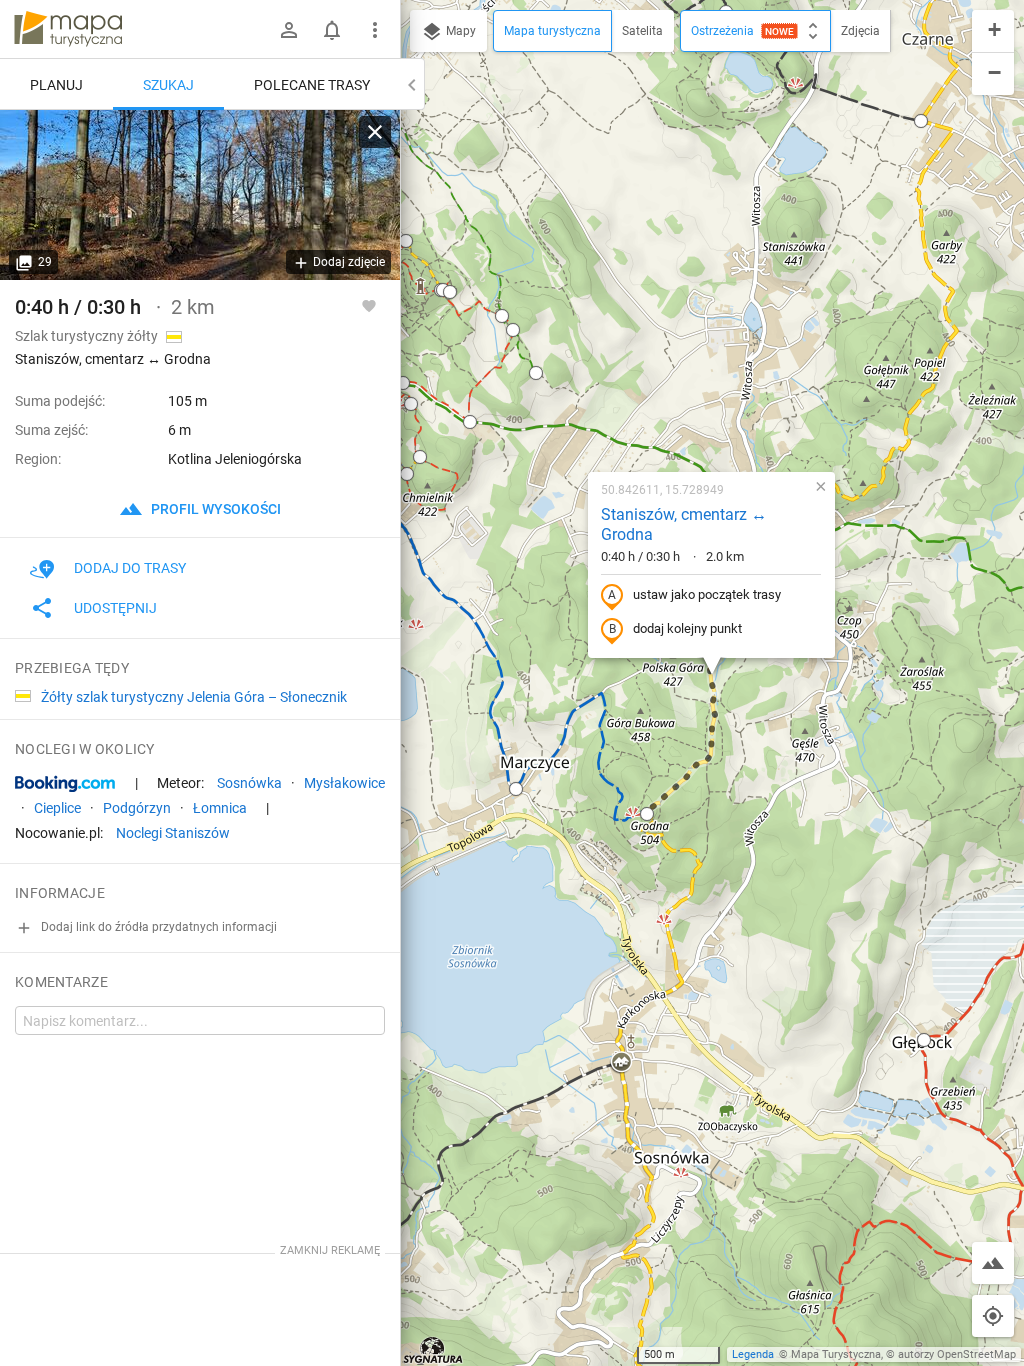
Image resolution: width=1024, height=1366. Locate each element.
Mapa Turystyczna (836, 1354)
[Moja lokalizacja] (993, 1316)
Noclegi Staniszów (173, 833)
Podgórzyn (137, 808)
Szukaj (168, 85)
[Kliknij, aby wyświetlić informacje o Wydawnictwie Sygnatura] (433, 1350)
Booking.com (65, 784)
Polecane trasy (312, 85)
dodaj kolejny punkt (687, 628)
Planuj (56, 85)
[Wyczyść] (375, 132)
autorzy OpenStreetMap (957, 1354)
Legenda (753, 1354)
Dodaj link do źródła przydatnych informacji (157, 927)
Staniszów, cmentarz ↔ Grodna (684, 525)
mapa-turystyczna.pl (68, 29)
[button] (450, 292)
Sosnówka (249, 783)
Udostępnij (115, 608)
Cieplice (57, 808)
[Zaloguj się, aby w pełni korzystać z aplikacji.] (369, 305)
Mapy (459, 31)
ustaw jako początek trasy (707, 594)
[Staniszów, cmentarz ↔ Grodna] (200, 195)
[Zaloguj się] (289, 30)
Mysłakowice (344, 783)
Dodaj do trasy (130, 568)
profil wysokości (214, 509)
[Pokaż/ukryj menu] (375, 30)
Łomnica (220, 808)
